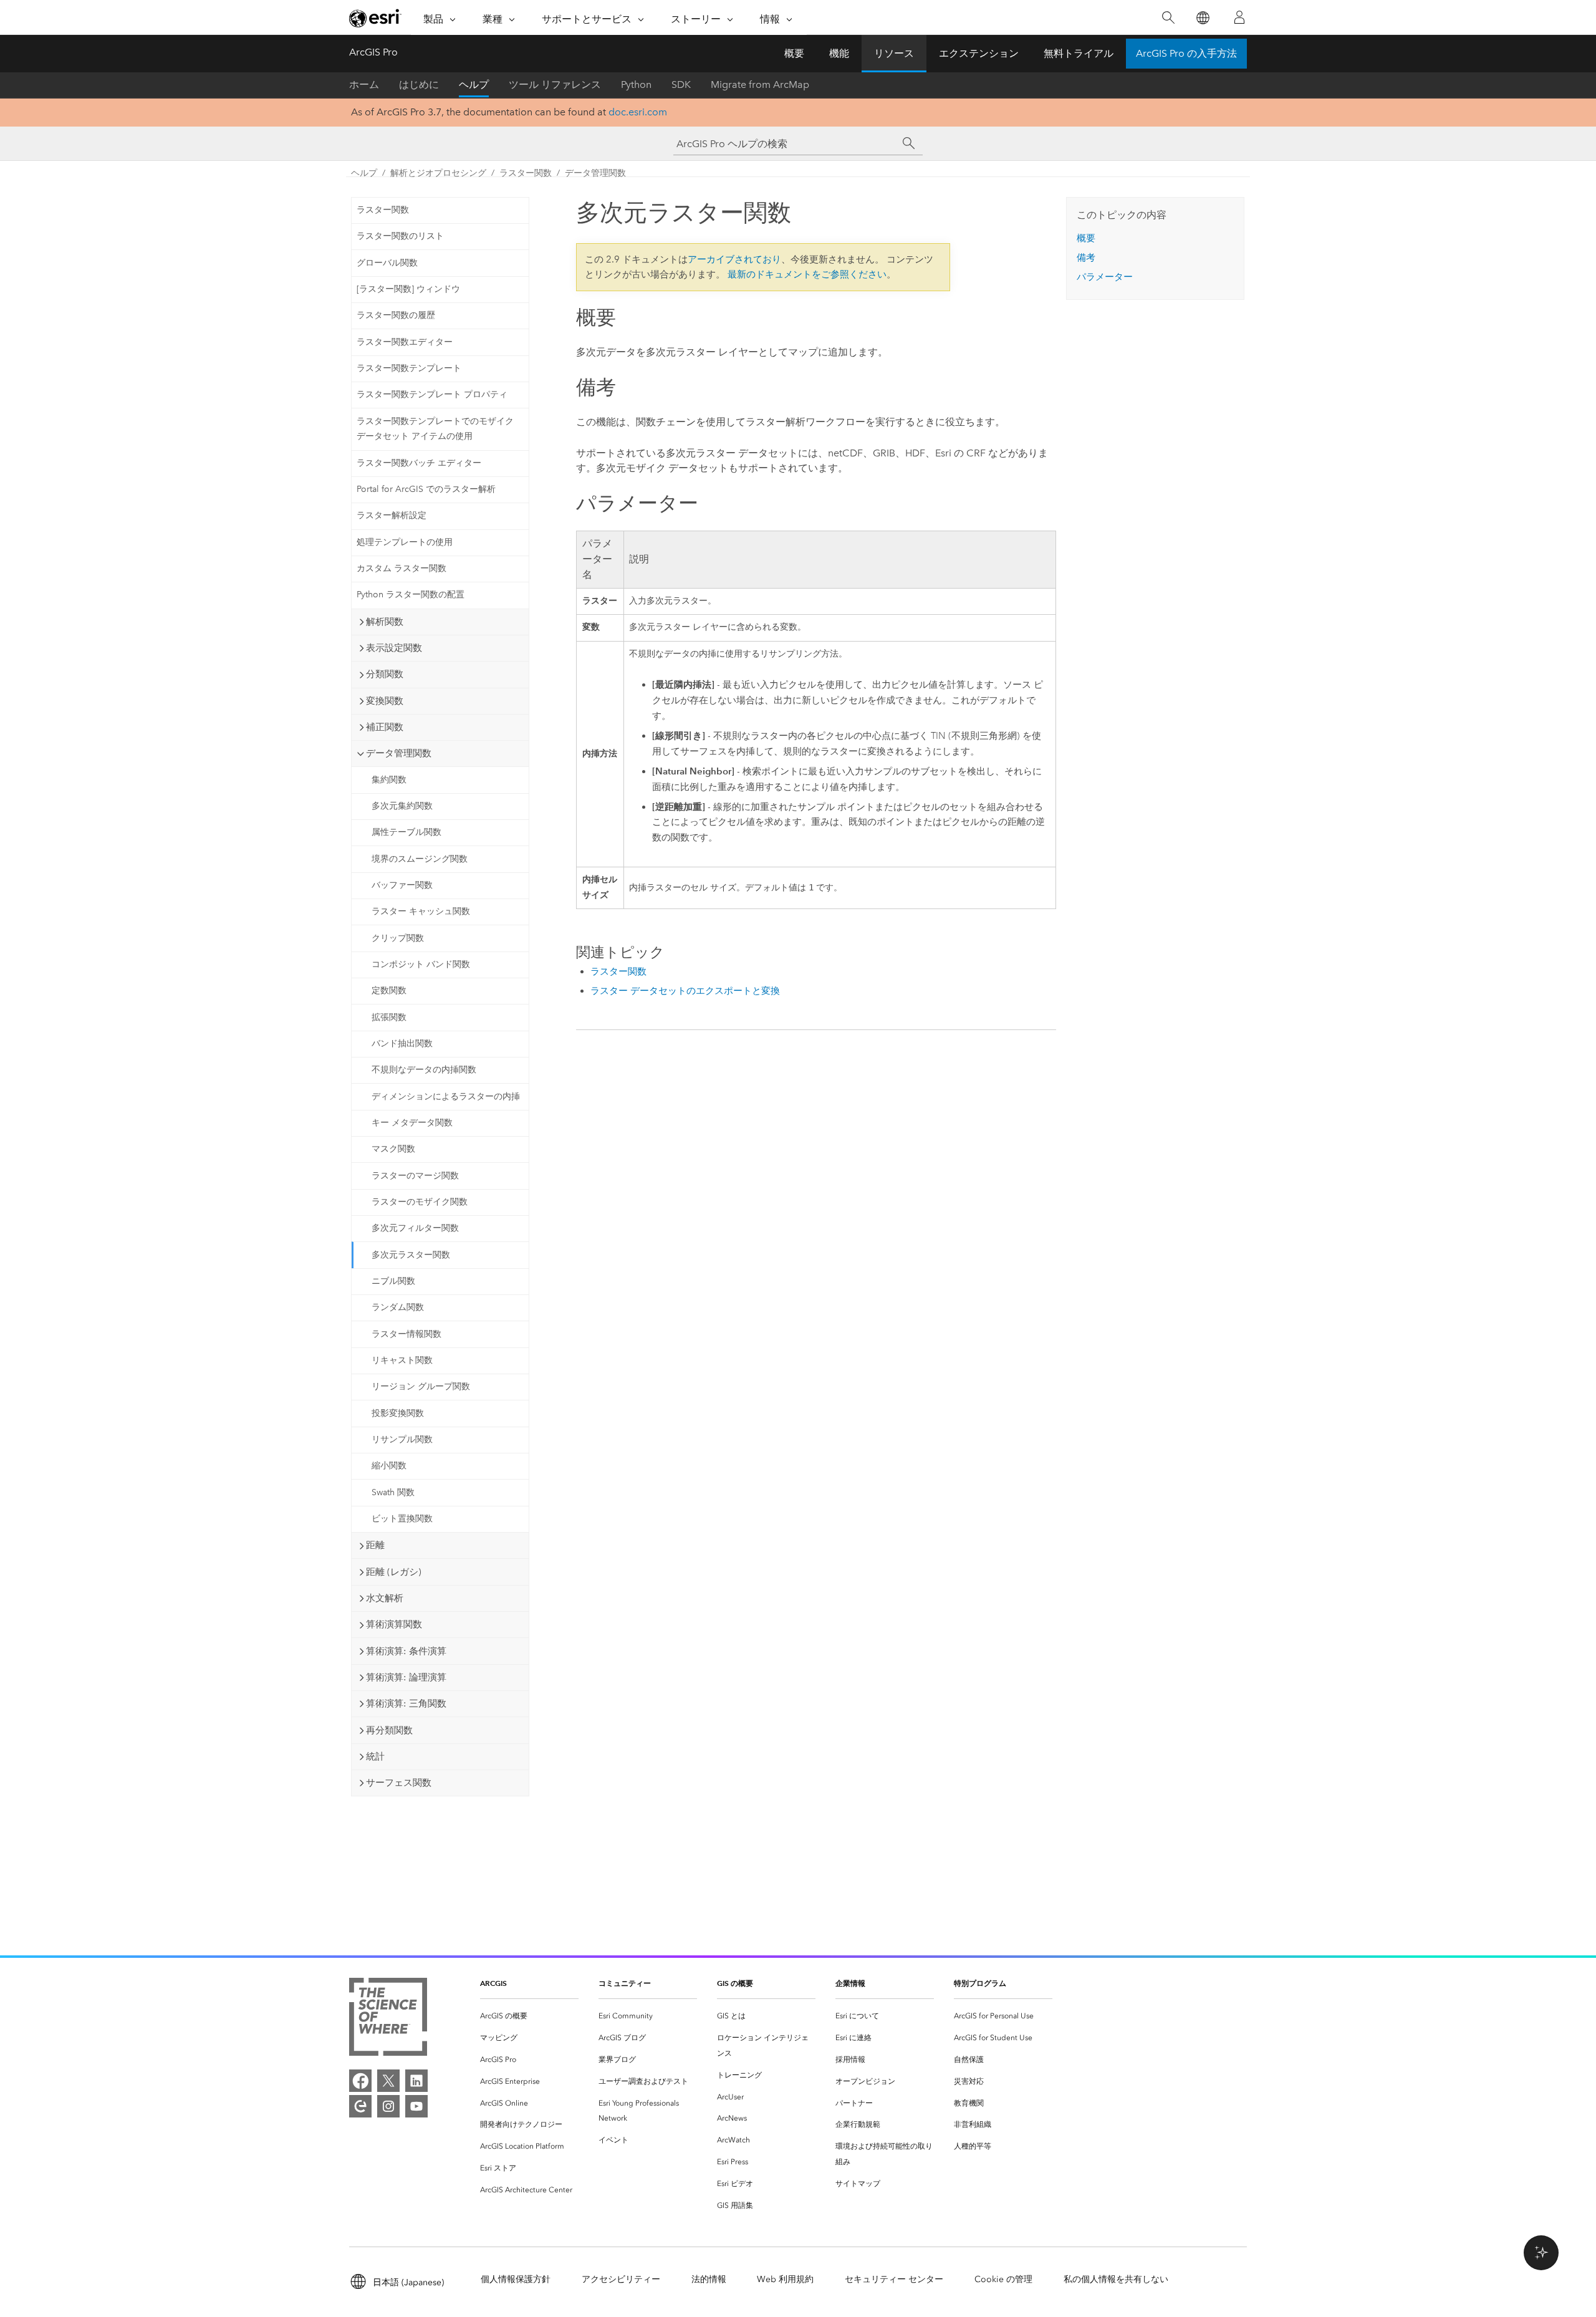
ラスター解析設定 (392, 515)
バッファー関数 (402, 885)
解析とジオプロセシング (438, 173)
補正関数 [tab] (385, 727)
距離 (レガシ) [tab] (394, 1572)
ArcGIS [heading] (493, 1983)
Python (636, 84)
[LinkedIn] (416, 2081)
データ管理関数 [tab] (399, 753)
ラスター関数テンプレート (409, 368)
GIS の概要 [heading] (735, 1983)
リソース (894, 53)
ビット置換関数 (402, 1519)
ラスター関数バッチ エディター (419, 463)
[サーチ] (909, 143)
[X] (388, 2081)
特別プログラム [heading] (980, 1983)
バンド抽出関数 (402, 1043)
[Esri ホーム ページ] (375, 18)
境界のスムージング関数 (420, 859)
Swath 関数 (393, 1492)
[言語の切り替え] (1202, 18)
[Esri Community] (360, 2106)
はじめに (419, 84)
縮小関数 (389, 1466)
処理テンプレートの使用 (405, 542)
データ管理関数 (595, 173)
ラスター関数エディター (405, 342)
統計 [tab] (375, 1756)
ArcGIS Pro (373, 52)
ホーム (364, 84)
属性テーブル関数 (406, 832)
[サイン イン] (1239, 17)
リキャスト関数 (402, 1360)
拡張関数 (389, 1017)
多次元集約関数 (402, 806)
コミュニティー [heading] (625, 1983)
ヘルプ (474, 84)
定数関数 (389, 990)
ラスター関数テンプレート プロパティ (432, 394)
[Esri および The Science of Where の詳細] (388, 2019)
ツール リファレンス (555, 84)
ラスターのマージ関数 (415, 1176)
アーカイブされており (734, 259)
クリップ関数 (398, 938)
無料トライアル (1079, 53)
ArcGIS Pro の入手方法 (1186, 53)
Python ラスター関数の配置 (411, 595)
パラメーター (1105, 277)
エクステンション (979, 53)
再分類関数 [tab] (389, 1730)
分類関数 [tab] (385, 674)
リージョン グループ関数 (421, 1386)
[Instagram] (388, 2106)
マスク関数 (393, 1149)
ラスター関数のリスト (400, 236)
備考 (1086, 258)
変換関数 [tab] (385, 701)
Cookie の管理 (1003, 2279)
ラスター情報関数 (406, 1334)
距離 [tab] (375, 1545)
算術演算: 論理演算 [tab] (406, 1677)
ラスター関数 (526, 173)
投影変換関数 (398, 1413)
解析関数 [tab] (385, 622)
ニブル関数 (393, 1281)
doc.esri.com (638, 112)
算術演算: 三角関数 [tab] (406, 1703)
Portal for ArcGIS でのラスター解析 (426, 489)
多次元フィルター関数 (415, 1228)
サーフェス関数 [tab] (399, 1783)
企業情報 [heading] (850, 1983)
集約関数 (389, 780)
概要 (794, 53)
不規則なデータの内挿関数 (424, 1070)
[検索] (1168, 18)
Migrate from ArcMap (760, 84)
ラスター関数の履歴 (396, 315)
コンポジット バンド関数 (421, 964)
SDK (681, 84)
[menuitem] (529, 2016)
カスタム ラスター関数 (401, 568)
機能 (839, 53)
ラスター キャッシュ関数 (421, 911)
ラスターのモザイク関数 (420, 1202)
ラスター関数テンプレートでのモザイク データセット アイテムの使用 (435, 429)
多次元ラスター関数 (411, 1255)
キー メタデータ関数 (412, 1123)
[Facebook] (360, 2081)
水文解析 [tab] (385, 1598)
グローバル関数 (387, 263)
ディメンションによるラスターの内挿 (446, 1096)
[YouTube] (416, 2106)
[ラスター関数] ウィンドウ (408, 289)
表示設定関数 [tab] (394, 648)
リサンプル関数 (402, 1439)
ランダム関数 (398, 1307)
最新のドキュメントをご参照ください (807, 274)
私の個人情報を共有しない (1116, 2279)
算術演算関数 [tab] (394, 1624)
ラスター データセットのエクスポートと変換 (685, 991)
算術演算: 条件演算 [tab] (406, 1651)
